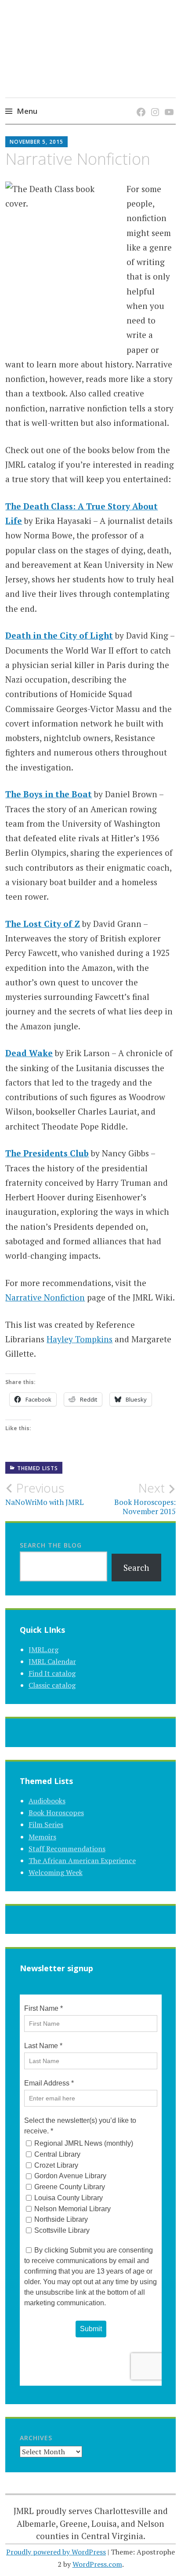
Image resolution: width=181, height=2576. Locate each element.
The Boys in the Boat (49, 794)
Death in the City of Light (59, 635)
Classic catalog (52, 1685)
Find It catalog (52, 1673)
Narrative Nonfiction (45, 1297)
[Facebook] (139, 103)
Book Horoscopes (56, 1813)
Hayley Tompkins (80, 1339)
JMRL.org (43, 1650)
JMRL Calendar (52, 1661)
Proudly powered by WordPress (56, 2552)
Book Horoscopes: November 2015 (145, 1498)
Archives (36, 2438)
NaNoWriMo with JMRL (45, 1494)
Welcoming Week (56, 1872)
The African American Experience (82, 1860)
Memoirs (42, 1837)
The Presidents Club (47, 1153)
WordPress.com (97, 2564)
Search (136, 1568)
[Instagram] (154, 103)
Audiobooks (47, 1801)
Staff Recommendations (67, 1849)
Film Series (46, 1824)
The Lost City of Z (43, 924)
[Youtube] (168, 103)
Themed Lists (38, 1468)
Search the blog (51, 1545)
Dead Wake (29, 1053)
